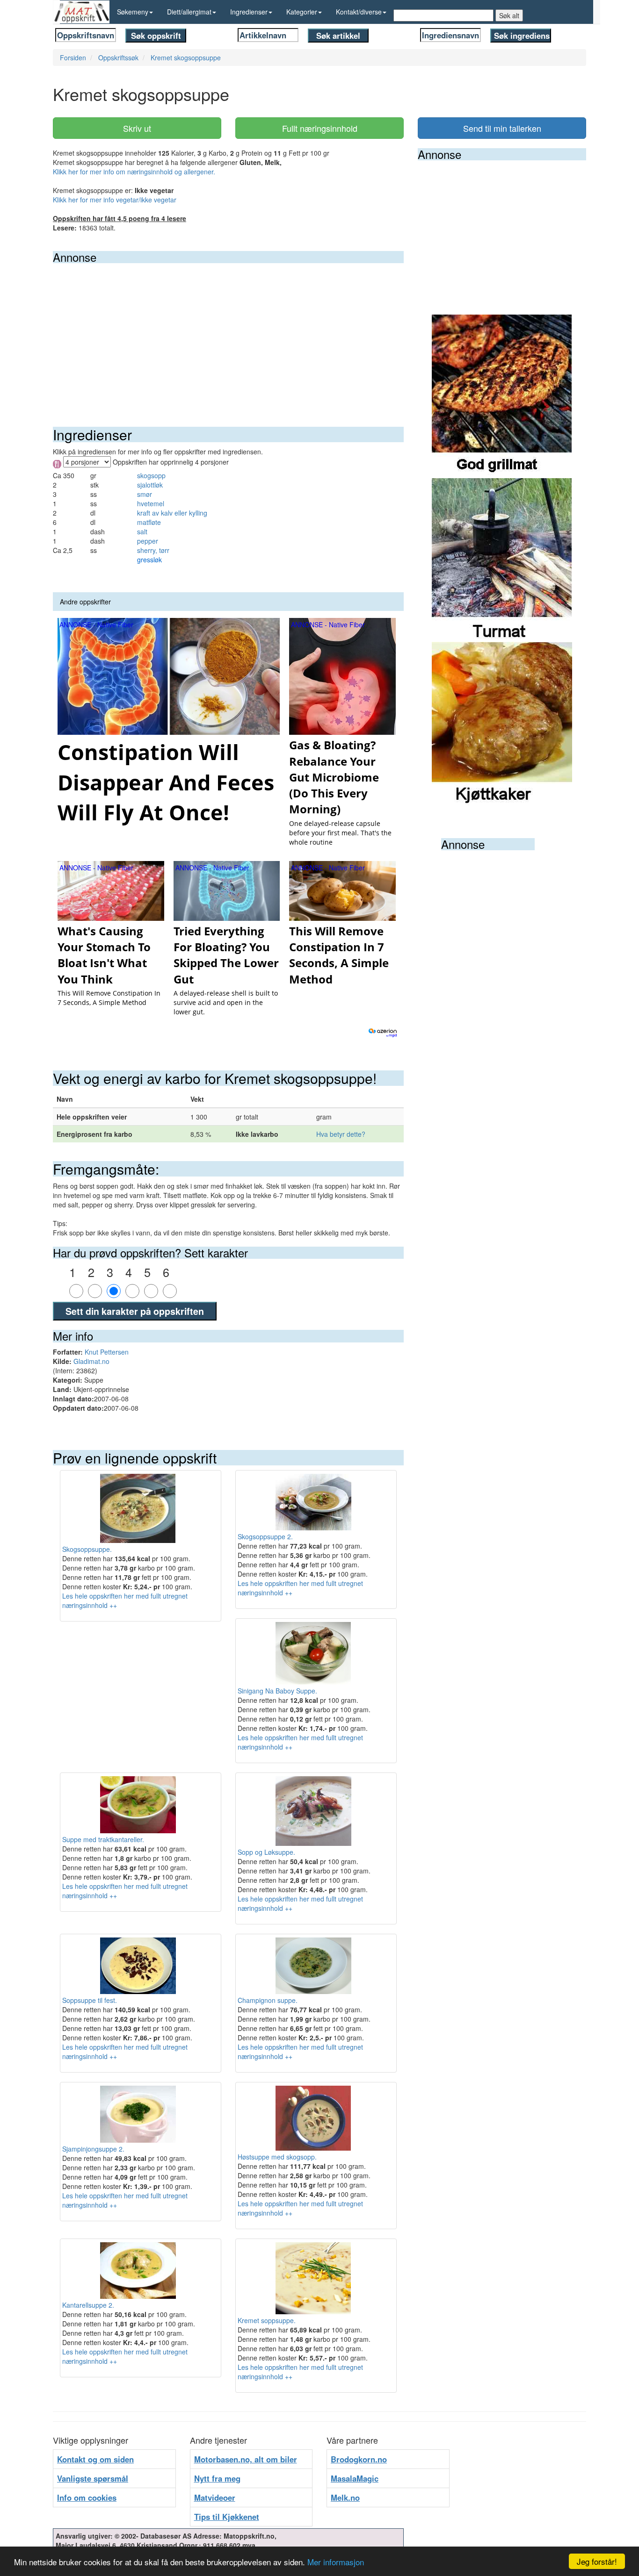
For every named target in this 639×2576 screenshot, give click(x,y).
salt (142, 531)
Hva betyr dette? (341, 1134)
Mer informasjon (336, 2562)
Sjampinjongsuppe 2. (93, 2149)
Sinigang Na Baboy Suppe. (277, 1691)
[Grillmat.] (502, 395)
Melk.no (345, 2497)
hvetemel (151, 503)
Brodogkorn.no (359, 2459)
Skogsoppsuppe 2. (265, 1536)
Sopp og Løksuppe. (266, 1852)
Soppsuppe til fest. (90, 2000)
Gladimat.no (91, 1361)
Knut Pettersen (107, 1352)
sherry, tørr (153, 550)
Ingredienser (249, 12)
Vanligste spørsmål (93, 2478)
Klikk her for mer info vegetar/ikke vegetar (115, 200)
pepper (148, 541)
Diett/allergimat (189, 12)
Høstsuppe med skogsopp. (277, 2157)
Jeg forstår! (597, 2561)
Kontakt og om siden (95, 2459)
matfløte (149, 522)
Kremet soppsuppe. (267, 2320)
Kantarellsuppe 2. (88, 2305)
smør (145, 494)
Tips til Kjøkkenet (227, 2517)
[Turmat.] (502, 559)
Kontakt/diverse (359, 12)
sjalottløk (150, 485)
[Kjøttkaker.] (502, 723)
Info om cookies (87, 2497)
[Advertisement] (228, 333)
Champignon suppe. (268, 2000)
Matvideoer (215, 2497)
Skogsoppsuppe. (87, 1549)
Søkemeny (133, 12)
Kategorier (302, 12)
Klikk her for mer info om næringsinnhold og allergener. (134, 172)
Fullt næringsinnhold (320, 128)
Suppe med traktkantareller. (103, 1839)
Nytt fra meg (217, 2478)
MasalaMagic (355, 2478)
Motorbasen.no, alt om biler (246, 2459)
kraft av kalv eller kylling (172, 513)
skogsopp (151, 475)
